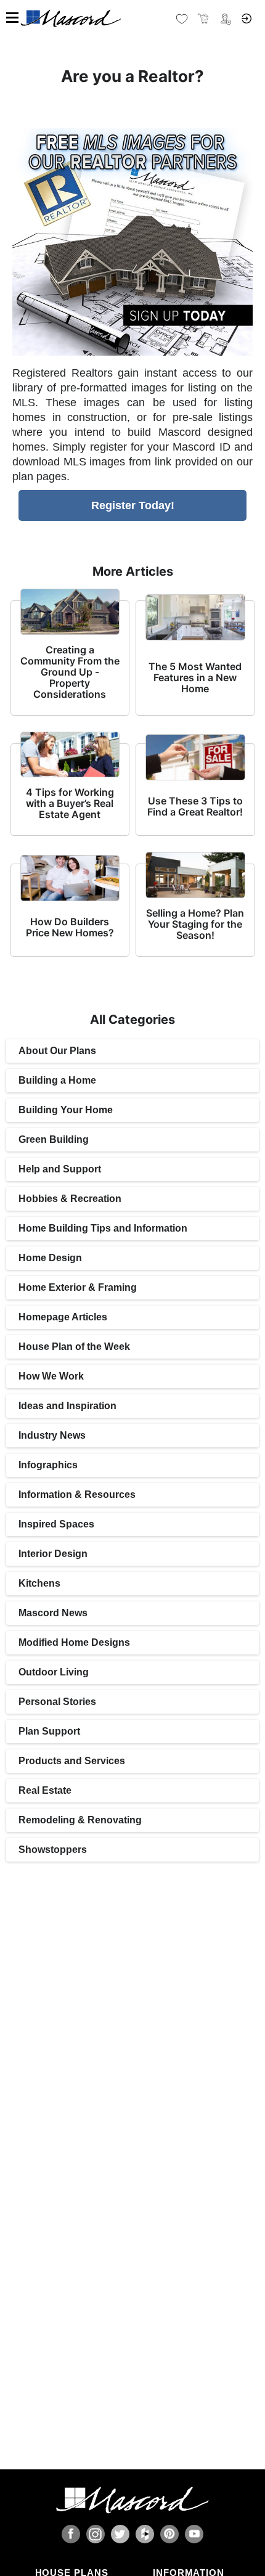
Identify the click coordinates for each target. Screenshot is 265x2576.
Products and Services (72, 1761)
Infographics (48, 1465)
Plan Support (49, 1731)
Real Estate (45, 1790)
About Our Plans (57, 1051)
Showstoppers (53, 1850)
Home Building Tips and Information (103, 1228)
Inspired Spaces (56, 1524)
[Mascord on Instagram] (96, 2534)
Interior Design (53, 1554)
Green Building (54, 1139)
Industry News (52, 1435)
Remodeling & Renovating (80, 1820)
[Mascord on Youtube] (194, 2534)
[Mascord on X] (120, 2534)
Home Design (50, 1258)
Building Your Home (66, 1110)
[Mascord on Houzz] (145, 2534)
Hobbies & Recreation (70, 1199)
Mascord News (53, 1613)
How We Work (51, 1376)
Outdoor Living (54, 1672)
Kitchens (39, 1583)
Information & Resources (77, 1494)
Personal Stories (57, 1702)
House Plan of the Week (74, 1347)
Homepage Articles (63, 1317)
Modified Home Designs (74, 1642)
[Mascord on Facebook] (71, 2534)
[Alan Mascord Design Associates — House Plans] (132, 18)
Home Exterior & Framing (78, 1287)
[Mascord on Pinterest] (169, 2534)
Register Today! (133, 505)
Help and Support (60, 1169)
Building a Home (57, 1080)
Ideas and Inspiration (67, 1406)
